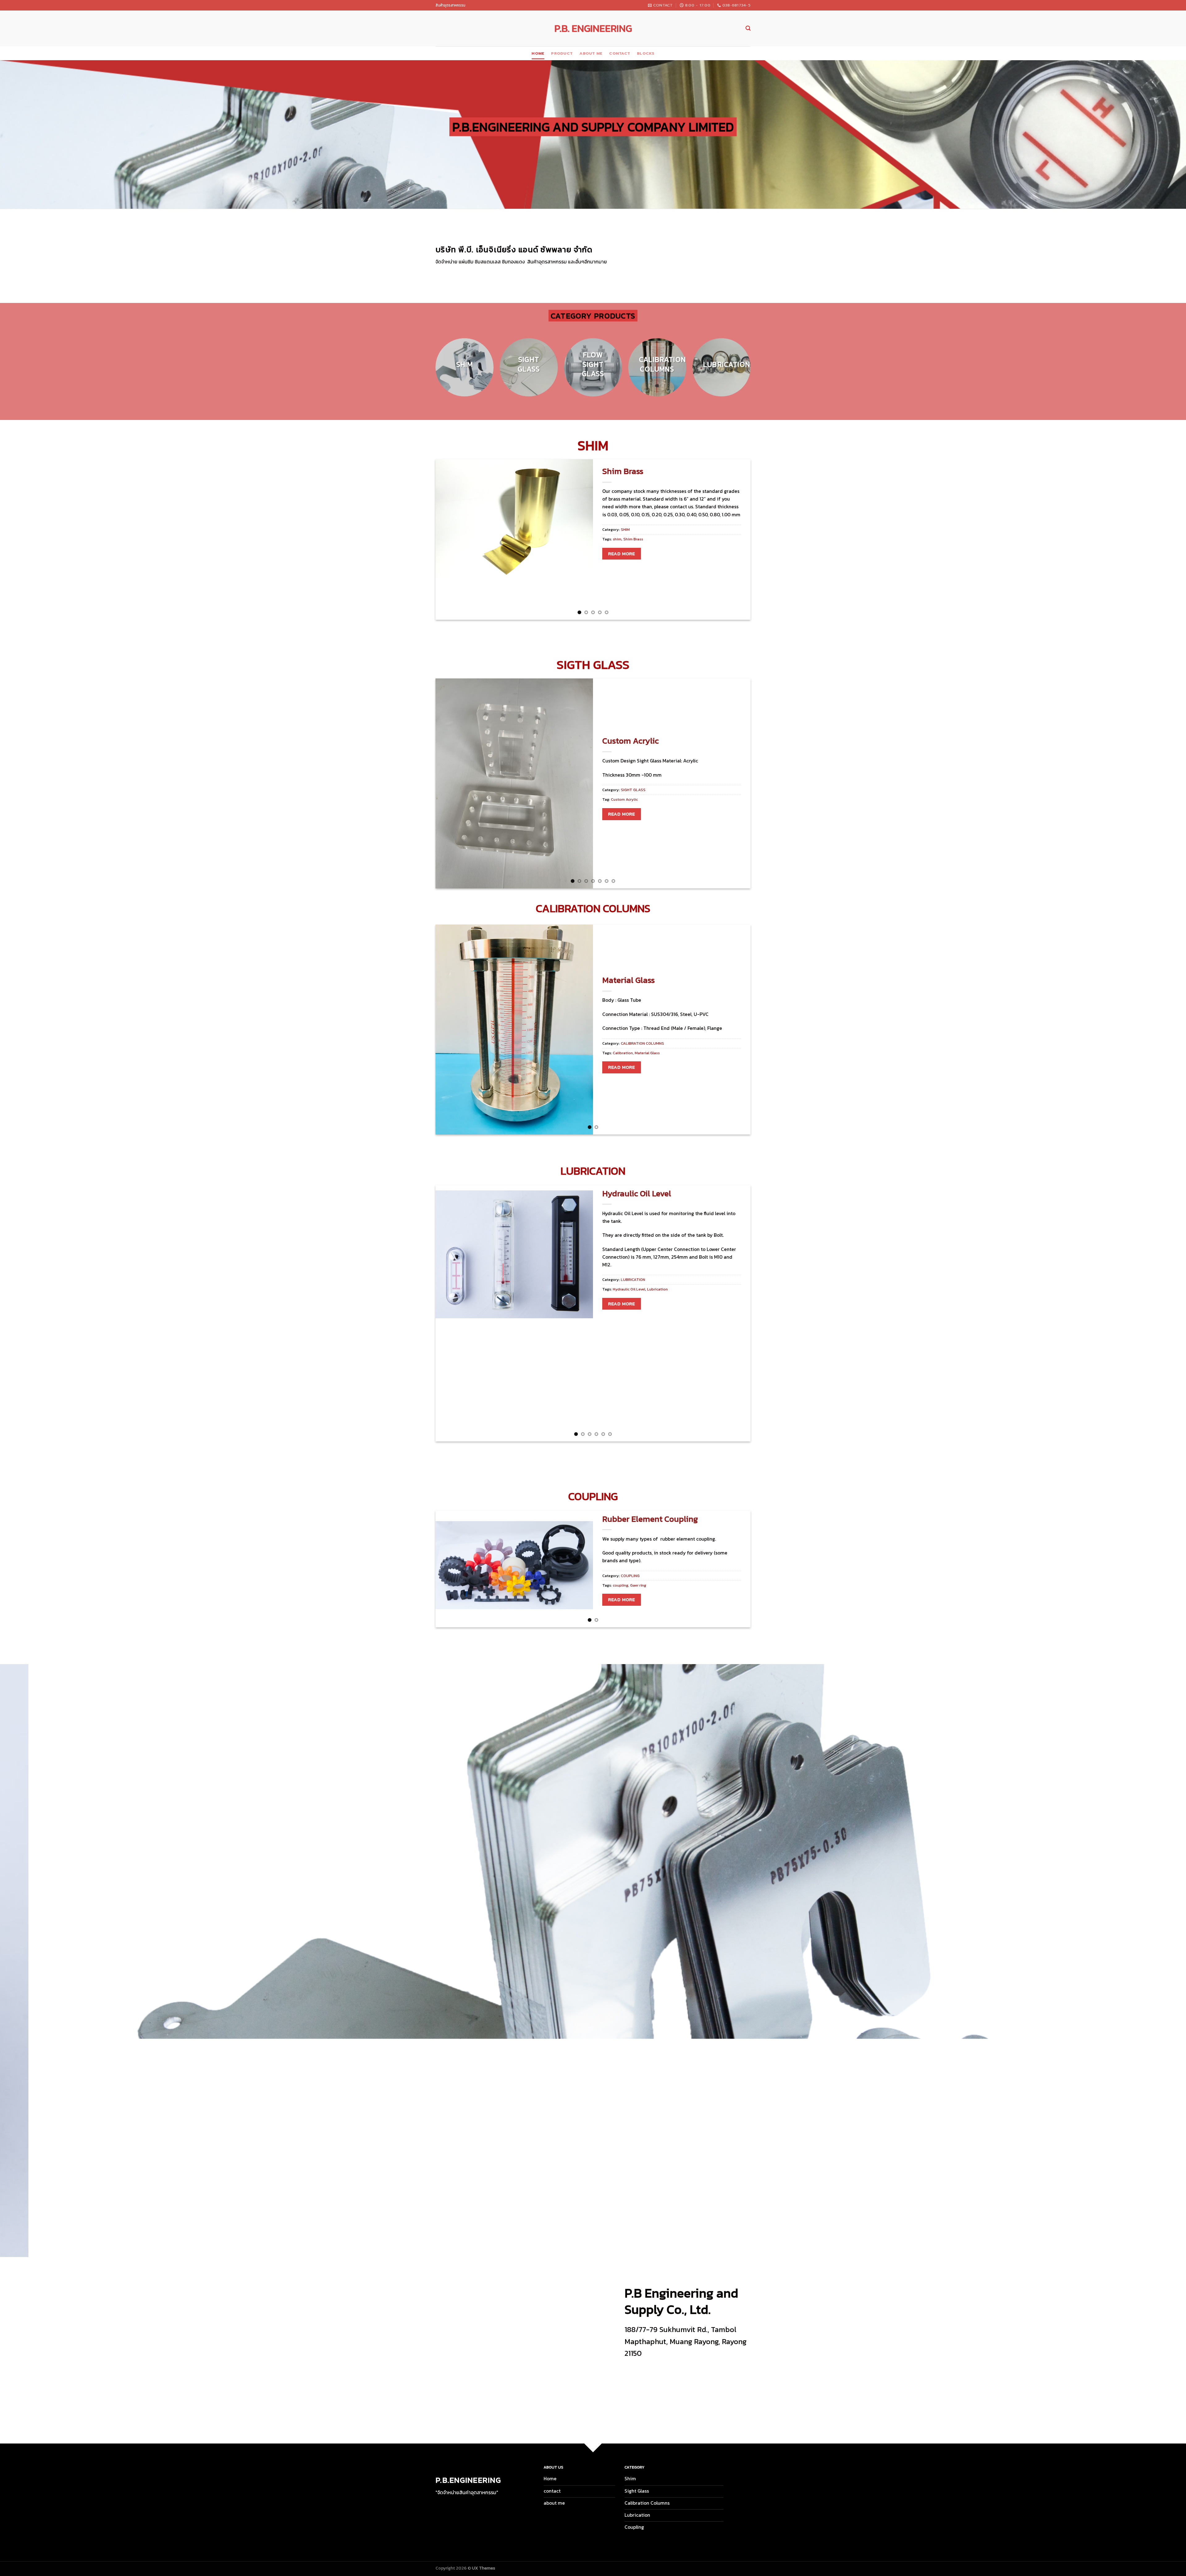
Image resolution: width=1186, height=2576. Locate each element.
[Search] (748, 28)
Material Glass (629, 980)
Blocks (646, 53)
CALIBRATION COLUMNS (642, 1043)
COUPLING (630, 1576)
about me (591, 53)
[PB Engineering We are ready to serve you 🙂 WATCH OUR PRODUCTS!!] (593, 1961)
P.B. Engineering (593, 28)
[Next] (757, 371)
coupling (620, 1585)
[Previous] (429, 371)
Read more (621, 554)
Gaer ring (638, 1585)
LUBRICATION (633, 1280)
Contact (620, 53)
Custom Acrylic (631, 741)
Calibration (623, 1053)
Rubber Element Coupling (650, 1519)
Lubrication (657, 1289)
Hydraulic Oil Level (637, 1194)
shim (617, 539)
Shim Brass (623, 471)
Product (562, 53)
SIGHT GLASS (633, 790)
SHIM (625, 529)
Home (538, 53)
